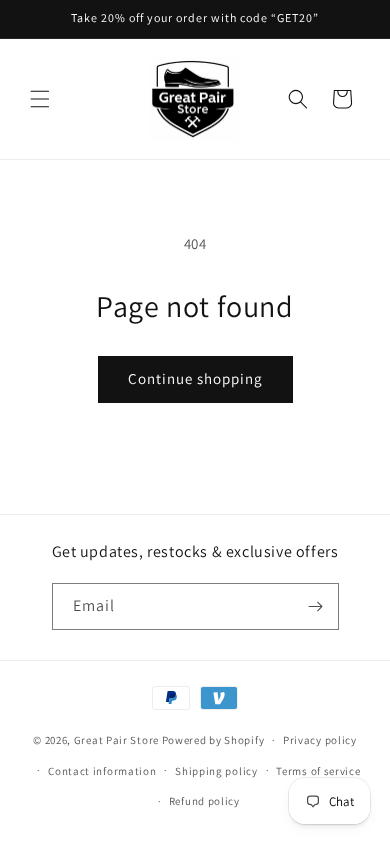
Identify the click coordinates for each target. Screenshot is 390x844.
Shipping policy (216, 771)
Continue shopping (195, 378)
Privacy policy (320, 740)
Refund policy (204, 801)
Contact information (102, 771)
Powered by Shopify (213, 740)
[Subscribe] (316, 606)
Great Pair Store (116, 740)
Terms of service (318, 771)
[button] (40, 99)
